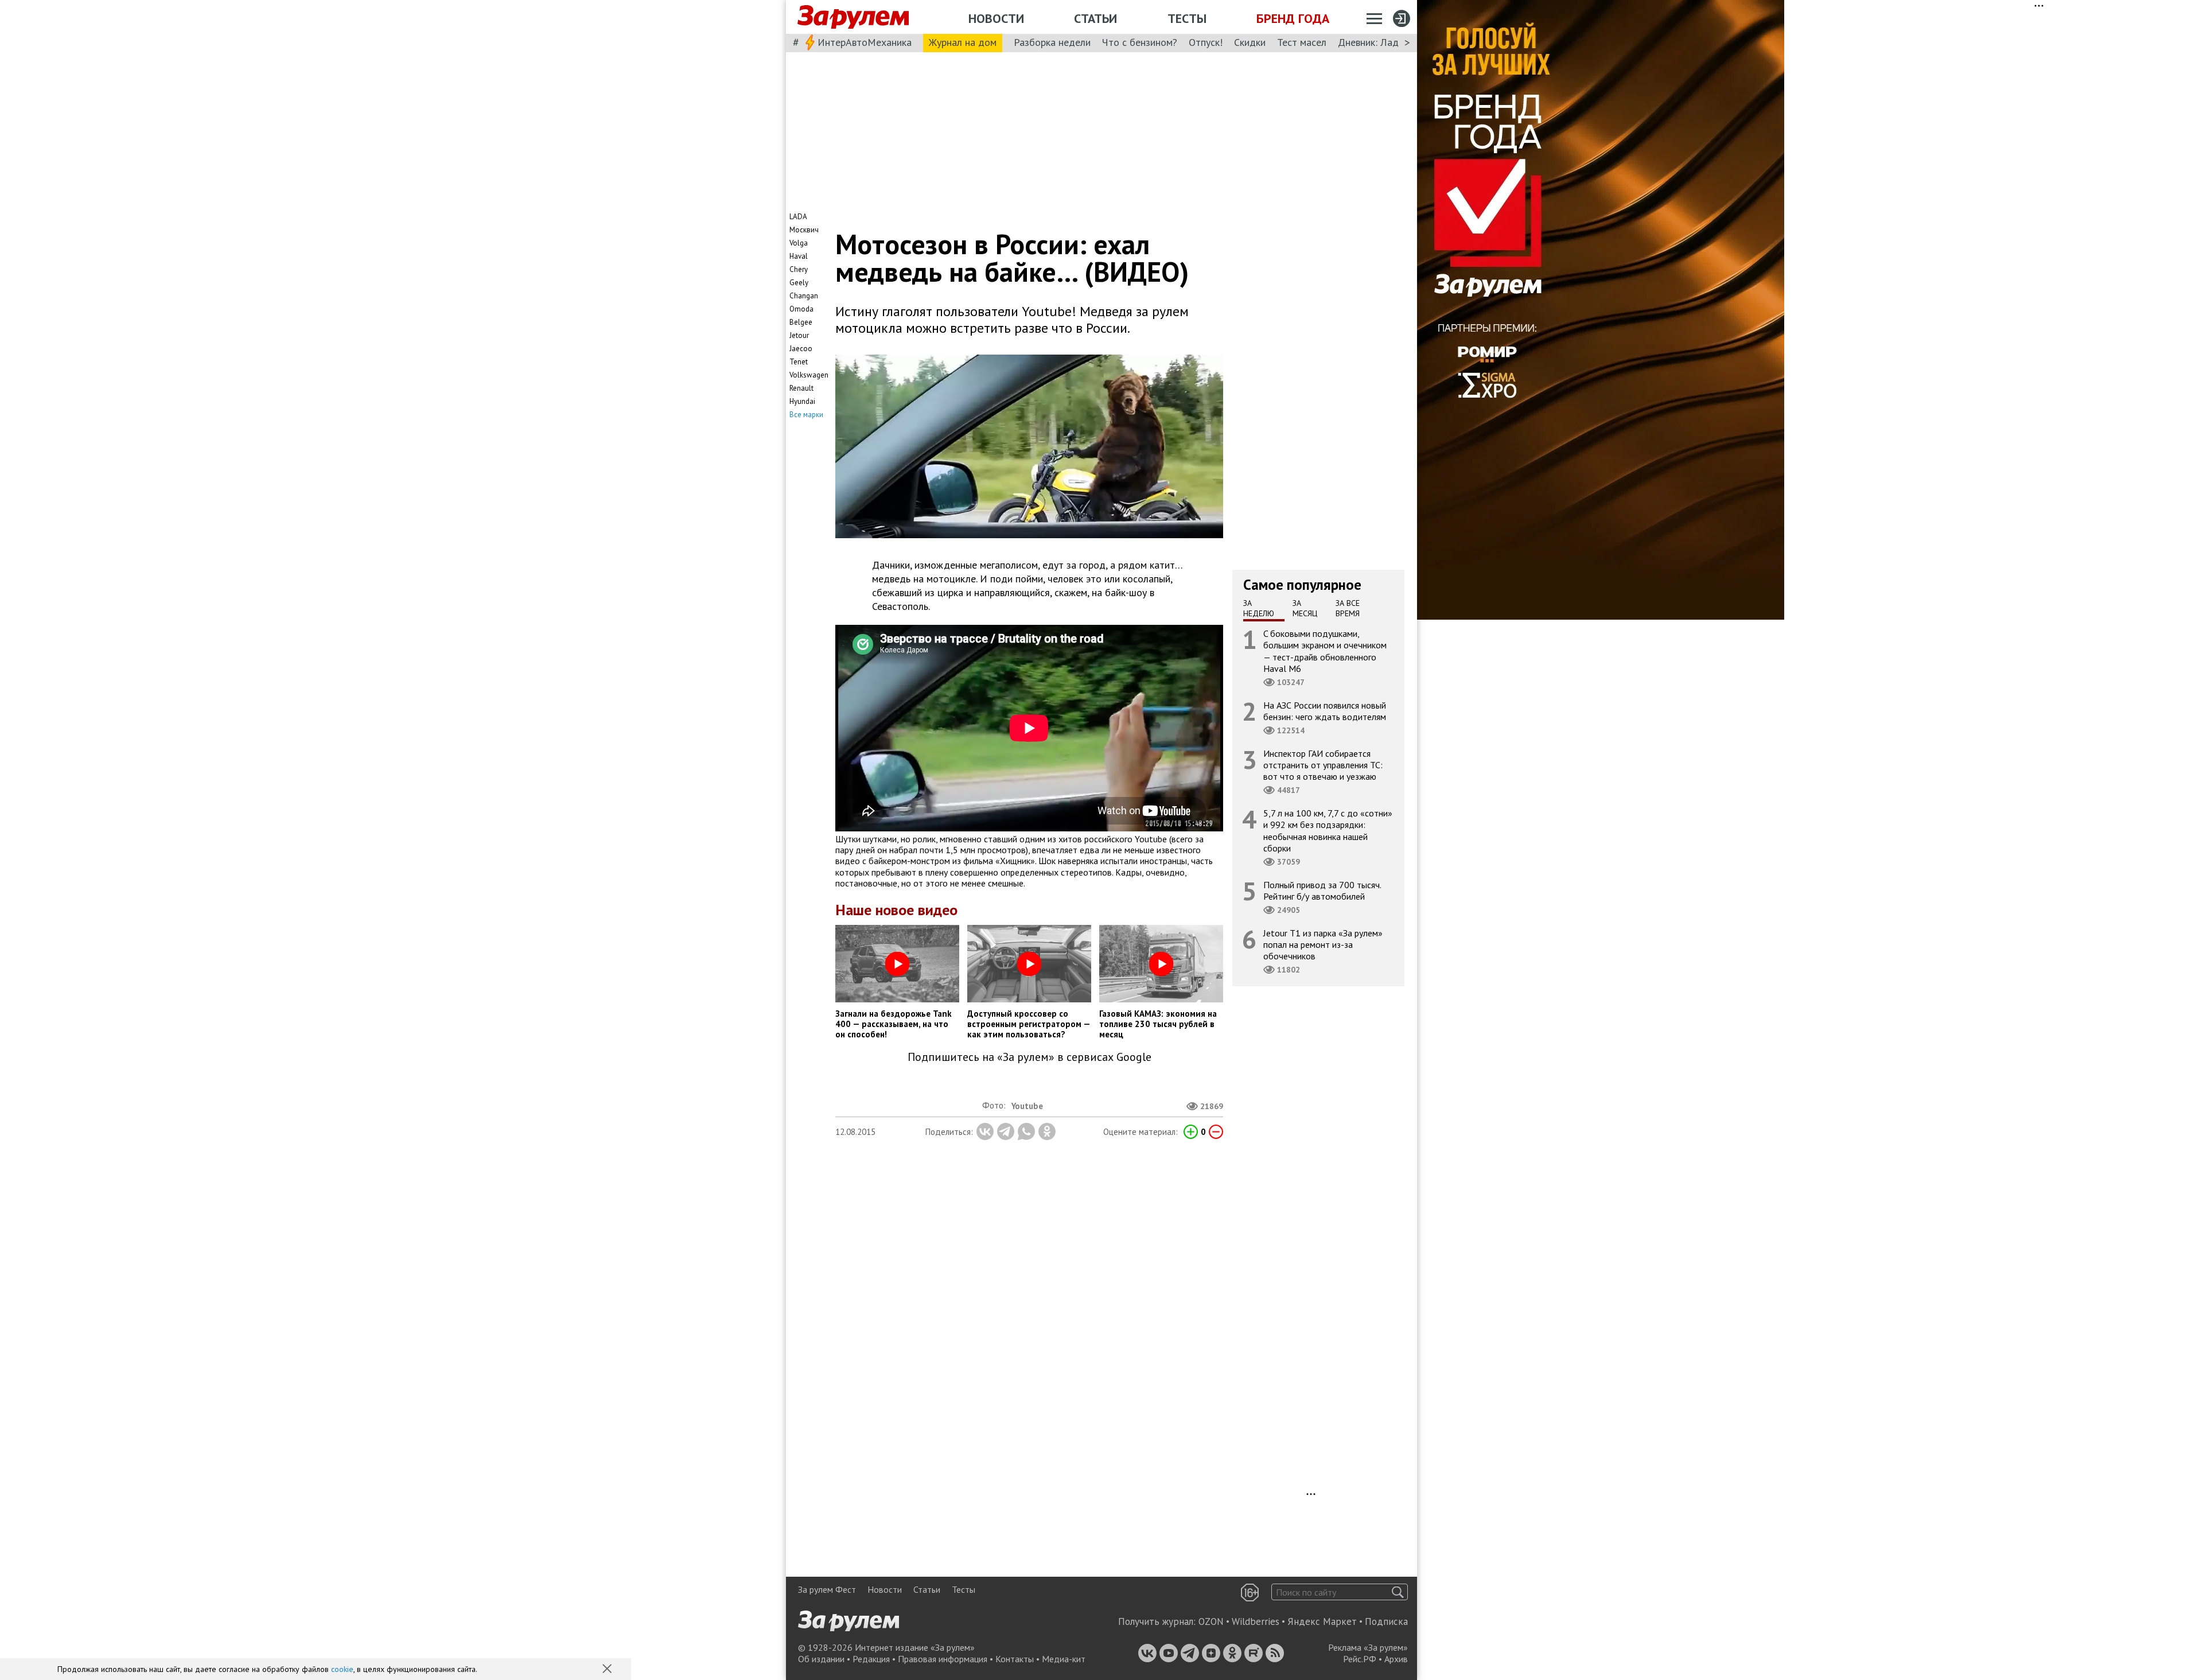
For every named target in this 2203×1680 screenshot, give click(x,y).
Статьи (1095, 18)
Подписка (1386, 1621)
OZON (1211, 1621)
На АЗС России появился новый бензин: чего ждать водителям (1325, 711)
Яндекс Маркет (1322, 1621)
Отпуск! (1206, 42)
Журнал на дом (963, 42)
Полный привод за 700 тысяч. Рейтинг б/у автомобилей (1322, 890)
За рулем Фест (827, 1589)
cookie (342, 1669)
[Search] (1398, 1592)
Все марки (806, 415)
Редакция (871, 1659)
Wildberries (1256, 1621)
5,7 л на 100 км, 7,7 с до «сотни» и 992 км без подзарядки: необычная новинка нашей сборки (1328, 831)
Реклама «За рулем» (1368, 1647)
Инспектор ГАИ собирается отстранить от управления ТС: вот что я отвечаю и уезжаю (1323, 765)
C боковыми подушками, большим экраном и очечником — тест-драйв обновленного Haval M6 (1325, 651)
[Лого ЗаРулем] (853, 17)
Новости (996, 18)
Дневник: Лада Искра (1386, 42)
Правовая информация (943, 1659)
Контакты (1015, 1659)
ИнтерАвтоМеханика (865, 42)
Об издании (821, 1659)
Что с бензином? (1140, 42)
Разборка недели (1052, 42)
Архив (1396, 1659)
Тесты (1187, 18)
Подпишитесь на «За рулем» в (1030, 1057)
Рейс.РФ (1360, 1659)
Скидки (1250, 42)
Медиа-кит (1064, 1659)
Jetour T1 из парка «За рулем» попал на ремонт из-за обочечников (1323, 944)
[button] (608, 1670)
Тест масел (1302, 42)
